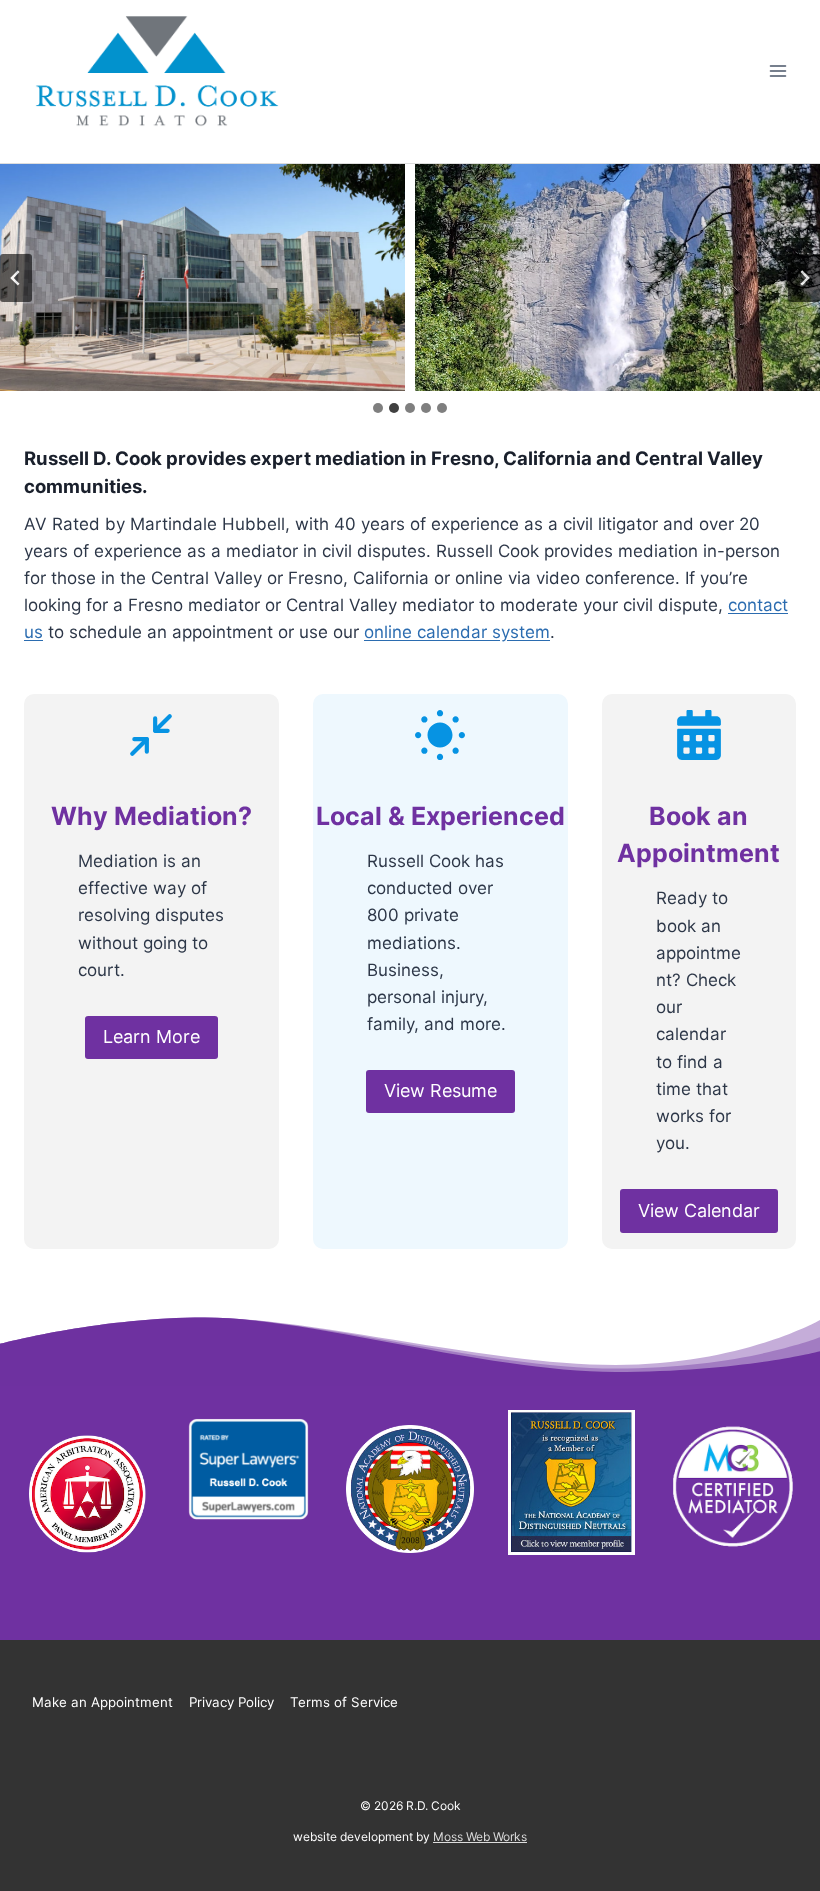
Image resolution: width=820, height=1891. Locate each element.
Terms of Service (344, 1702)
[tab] (378, 408)
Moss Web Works (480, 1836)
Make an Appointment (102, 1702)
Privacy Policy (231, 1702)
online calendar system (457, 632)
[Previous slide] (16, 278)
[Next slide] (804, 278)
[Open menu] (777, 71)
